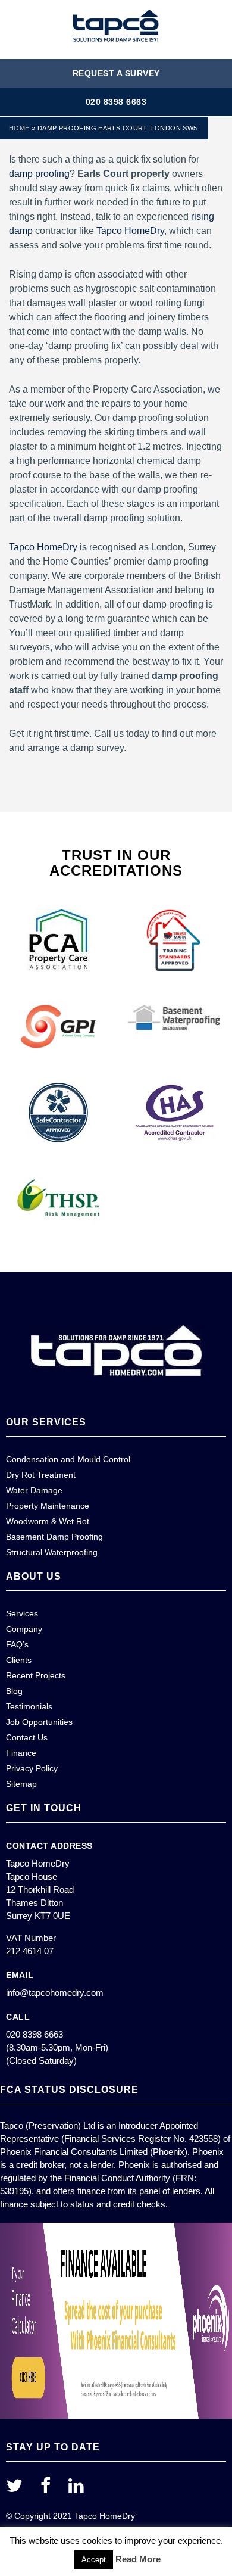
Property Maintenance (48, 1506)
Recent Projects (36, 1675)
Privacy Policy (32, 1768)
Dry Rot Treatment (41, 1475)
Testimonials (29, 1706)
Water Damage (34, 1490)
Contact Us (27, 1737)
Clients (19, 1660)
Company (24, 1629)
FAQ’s (17, 1644)
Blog (14, 1691)
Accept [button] (94, 2560)
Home (19, 128)
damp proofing (39, 174)
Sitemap (21, 1784)
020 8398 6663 (116, 102)
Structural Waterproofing (52, 1552)
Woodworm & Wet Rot (48, 1521)
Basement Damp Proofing (54, 1537)
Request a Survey (116, 73)
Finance (21, 1753)
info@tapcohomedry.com (55, 1993)
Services (22, 1613)
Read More (138, 2559)
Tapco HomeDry (130, 231)
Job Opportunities (39, 1722)
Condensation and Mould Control (68, 1459)
